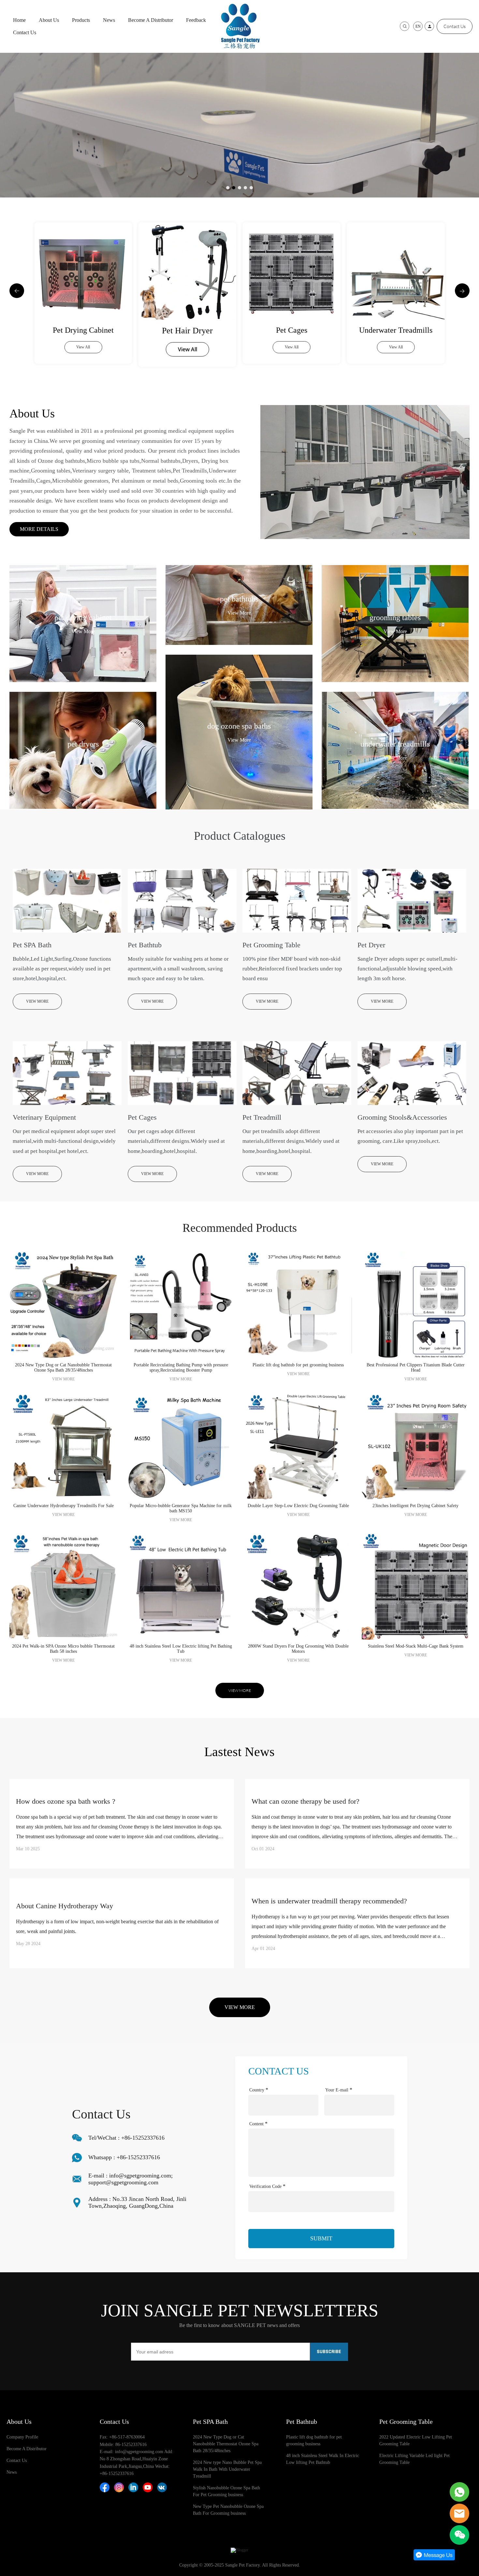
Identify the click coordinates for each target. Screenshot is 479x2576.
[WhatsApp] (459, 2492)
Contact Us (25, 32)
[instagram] (119, 2487)
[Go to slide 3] (239, 188)
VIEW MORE (37, 1001)
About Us (49, 20)
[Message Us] (434, 2559)
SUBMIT (321, 2238)
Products (81, 20)
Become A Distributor (151, 20)
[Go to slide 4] (245, 188)
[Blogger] (239, 2550)
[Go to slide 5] (251, 188)
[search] (405, 26)
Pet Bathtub (302, 2422)
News (109, 20)
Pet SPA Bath (210, 2422)
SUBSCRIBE (329, 2352)
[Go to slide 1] (228, 188)
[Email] (459, 2513)
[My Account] (429, 26)
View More (83, 631)
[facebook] (105, 2487)
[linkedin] (133, 2487)
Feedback (196, 20)
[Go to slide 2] (234, 188)
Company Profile (22, 2437)
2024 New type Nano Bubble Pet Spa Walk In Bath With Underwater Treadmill (227, 2469)
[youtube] (148, 2487)
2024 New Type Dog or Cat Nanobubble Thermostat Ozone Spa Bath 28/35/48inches (226, 2444)
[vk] (162, 2487)
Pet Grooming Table (406, 2422)
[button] (17, 291)
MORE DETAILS (39, 529)
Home (19, 20)
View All (83, 349)
